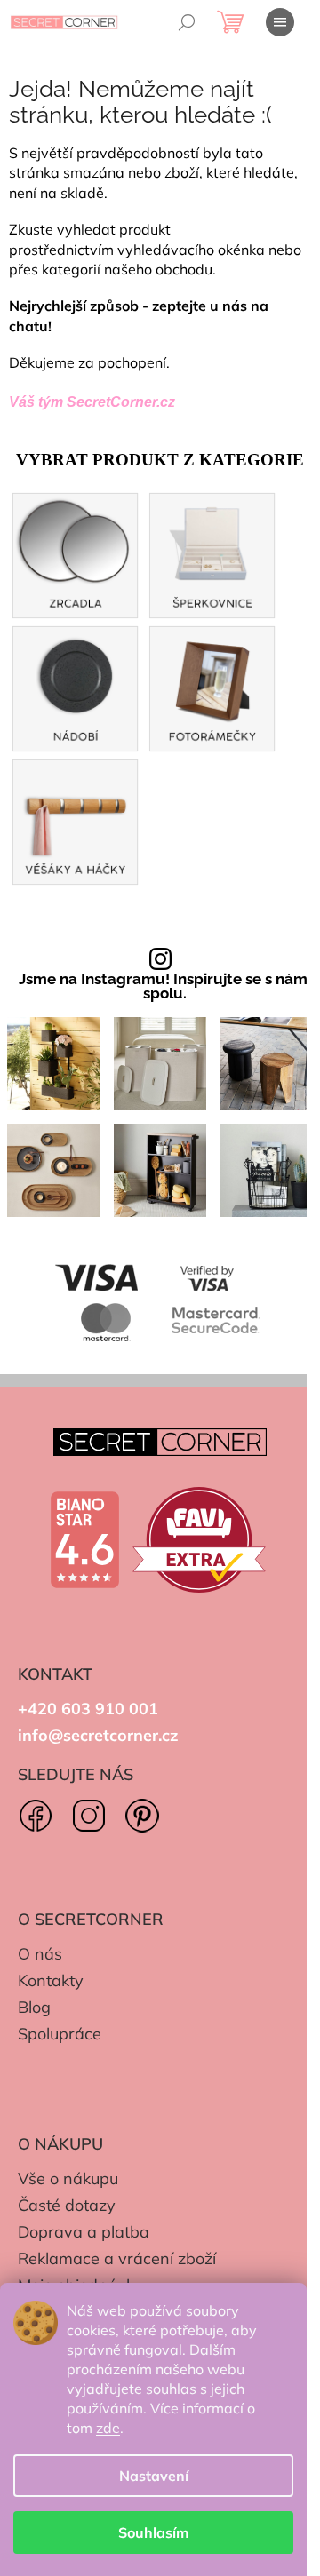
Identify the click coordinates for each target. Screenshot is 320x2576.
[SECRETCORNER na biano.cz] (84, 1540)
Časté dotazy (67, 2205)
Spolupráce (60, 2034)
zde (108, 2428)
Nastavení (154, 2476)
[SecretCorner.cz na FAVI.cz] (199, 1540)
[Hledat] (187, 22)
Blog (34, 2007)
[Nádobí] (76, 686)
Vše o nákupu (68, 2178)
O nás (40, 1954)
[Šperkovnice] (212, 553)
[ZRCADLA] (76, 553)
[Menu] (280, 22)
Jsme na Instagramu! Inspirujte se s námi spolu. (165, 987)
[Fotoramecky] (212, 686)
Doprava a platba (84, 2232)
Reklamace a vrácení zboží (117, 2258)
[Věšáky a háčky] (76, 819)
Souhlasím (153, 2532)
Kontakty (51, 1980)
